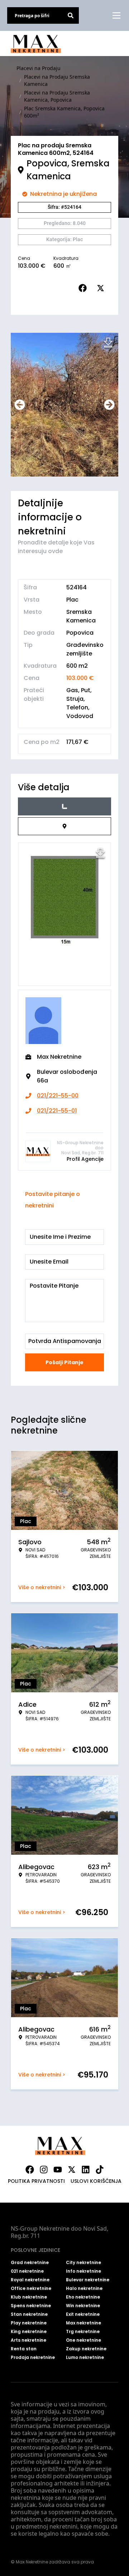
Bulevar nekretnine (88, 2280)
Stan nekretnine (29, 2314)
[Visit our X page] (72, 2170)
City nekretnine (83, 2263)
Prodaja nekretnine (33, 2357)
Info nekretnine (83, 2271)
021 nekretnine (27, 2271)
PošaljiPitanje (64, 1362)
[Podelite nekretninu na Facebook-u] (84, 288)
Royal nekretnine (30, 2280)
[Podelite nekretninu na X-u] (102, 288)
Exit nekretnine (83, 2314)
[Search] (71, 15)
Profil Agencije (85, 1159)
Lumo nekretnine (85, 2357)
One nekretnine (83, 2340)
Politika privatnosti (36, 2181)
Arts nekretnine (28, 2340)
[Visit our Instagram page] (44, 2170)
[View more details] (64, 806)
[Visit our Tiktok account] (100, 2170)
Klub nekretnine (29, 2297)
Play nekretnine (29, 2323)
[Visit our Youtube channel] (58, 2170)
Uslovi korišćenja (96, 2181)
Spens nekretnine (31, 2306)
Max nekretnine (83, 2323)
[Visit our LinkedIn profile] (86, 2170)
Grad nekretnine (30, 2263)
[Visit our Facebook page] (30, 2170)
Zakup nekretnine (86, 2349)
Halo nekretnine (84, 2288)
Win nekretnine (83, 2306)
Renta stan (24, 2349)
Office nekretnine (31, 2288)
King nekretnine (29, 2332)
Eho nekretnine (83, 2297)
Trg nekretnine (83, 2332)
